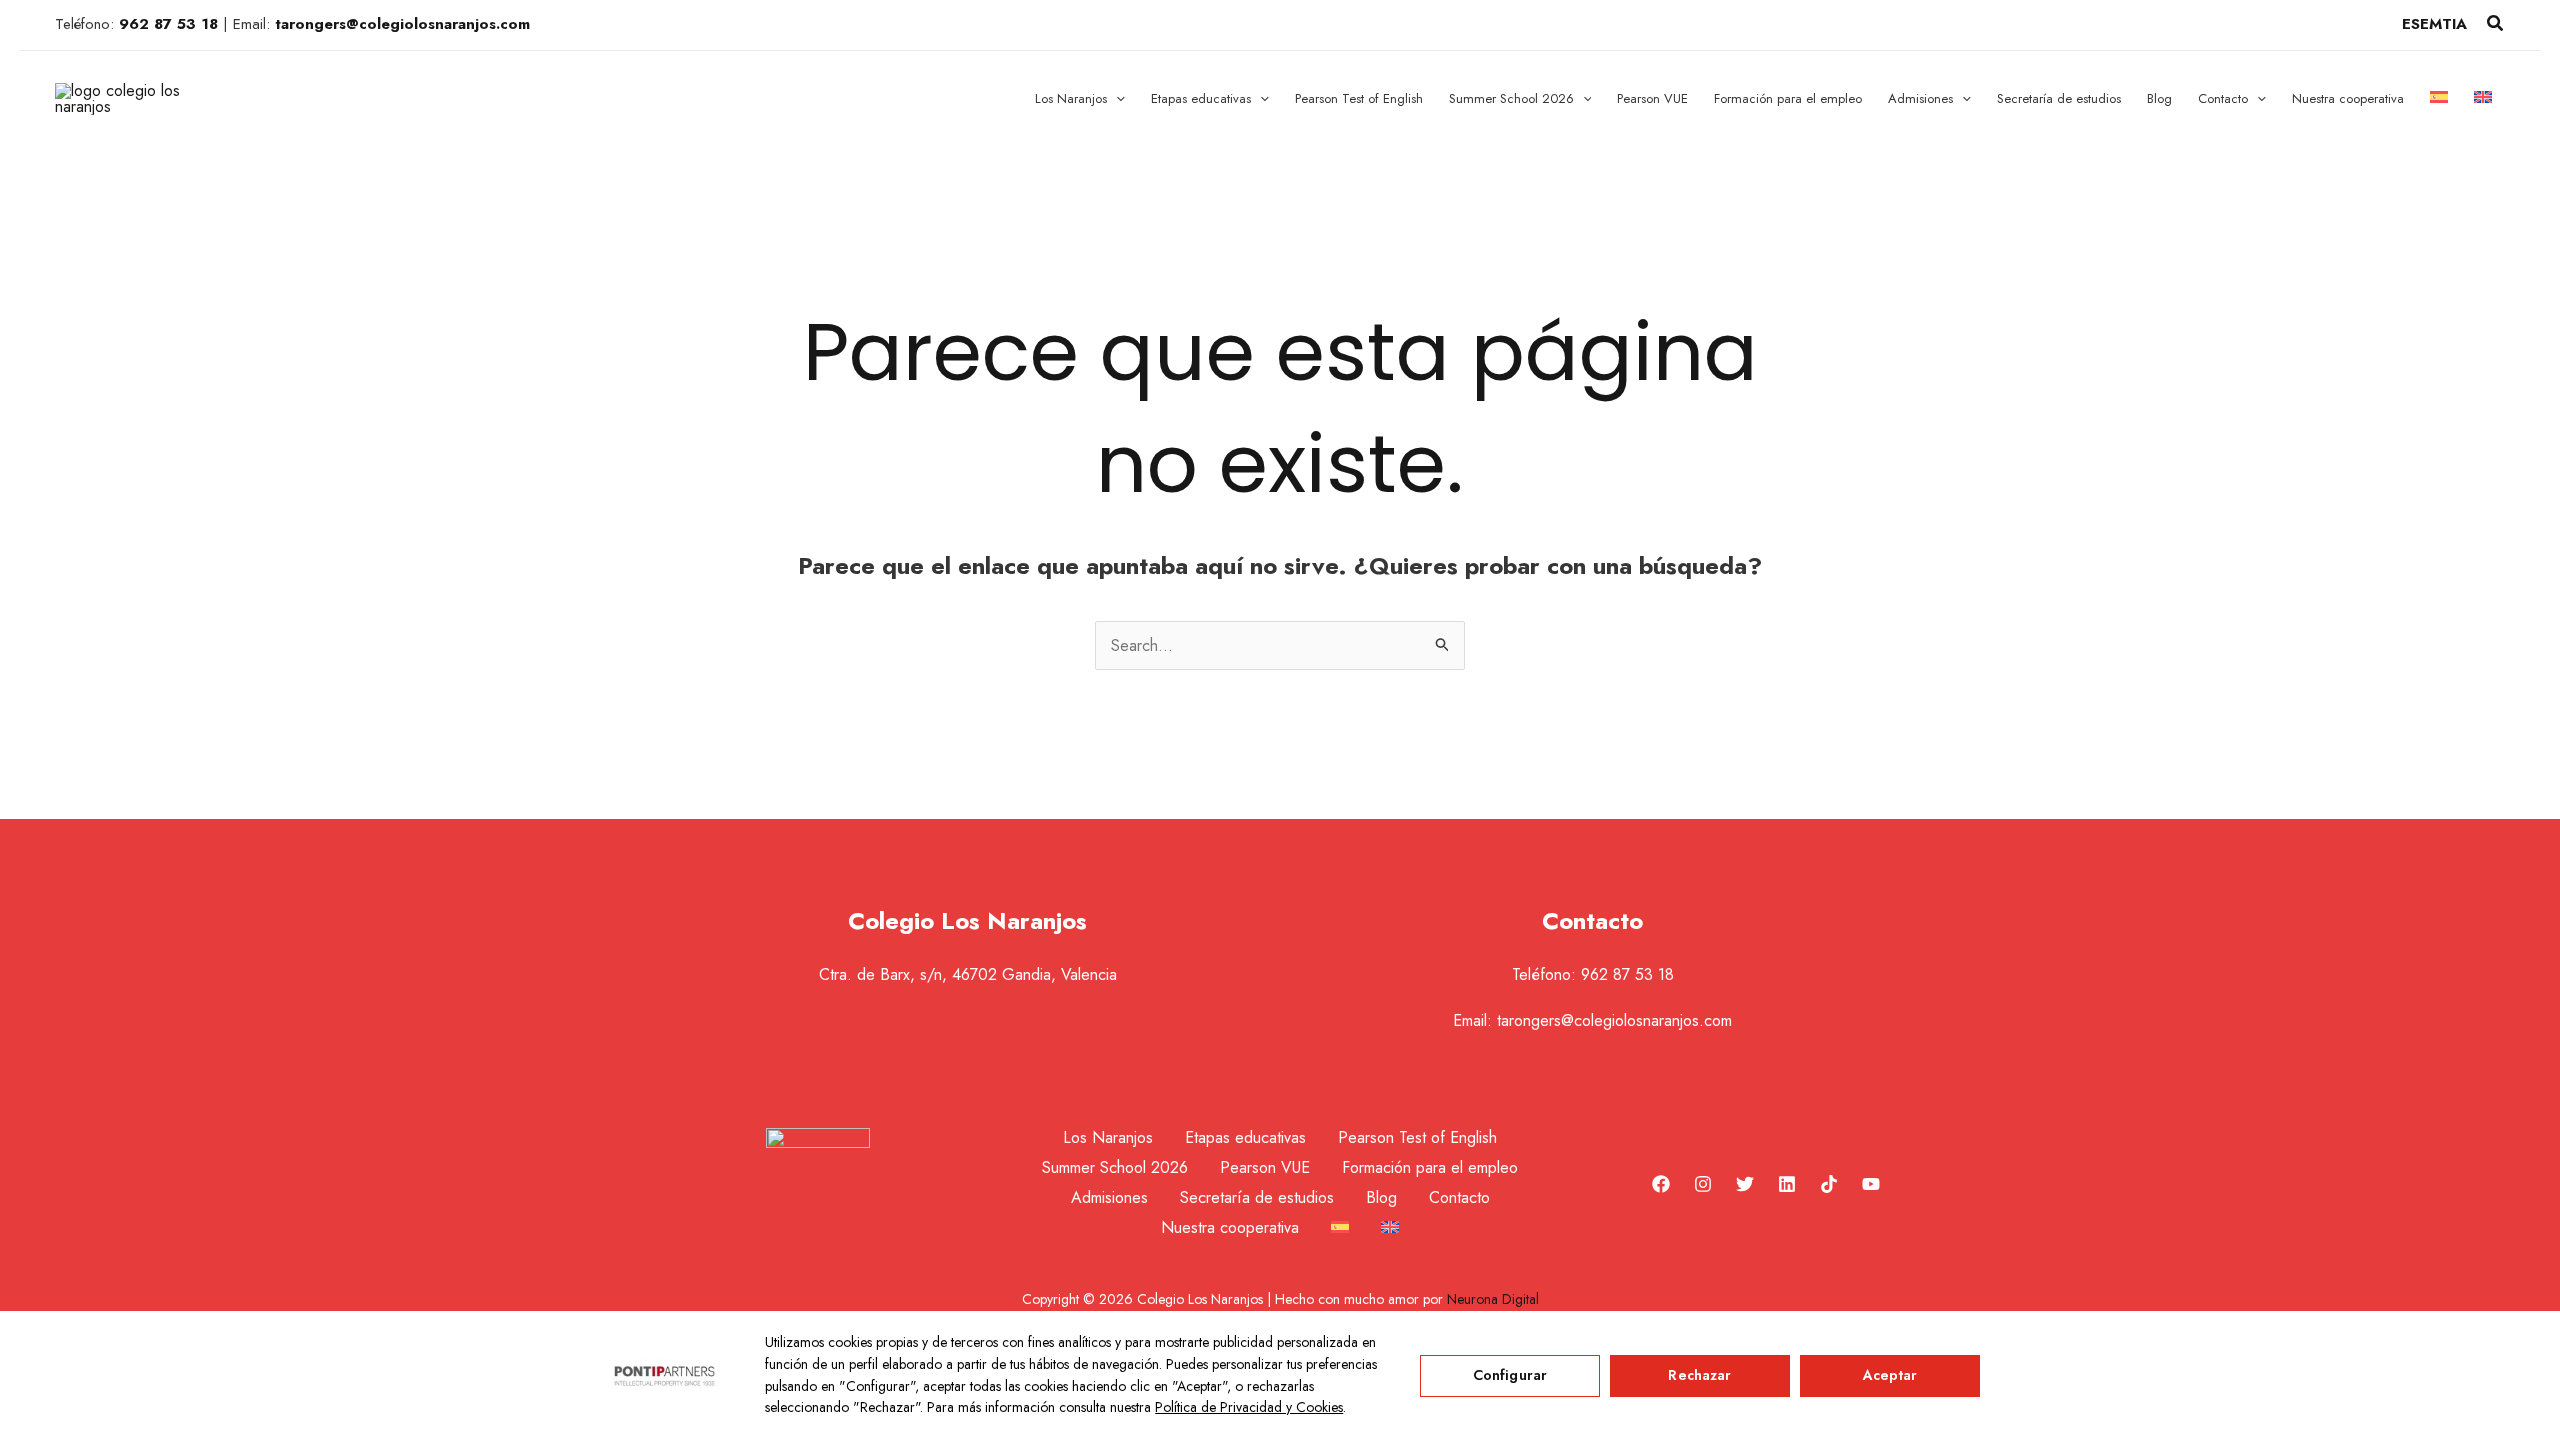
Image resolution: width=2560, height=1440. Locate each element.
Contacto (1459, 1197)
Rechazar (1699, 1375)
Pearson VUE (1265, 1167)
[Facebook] (1661, 1184)
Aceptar (1890, 1375)
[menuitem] (2439, 99)
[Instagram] (1703, 1184)
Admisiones (1109, 1197)
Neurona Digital (1493, 1299)
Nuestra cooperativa (1230, 1227)
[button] (2496, 25)
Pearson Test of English (1417, 1137)
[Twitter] (1745, 1184)
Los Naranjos (1108, 1137)
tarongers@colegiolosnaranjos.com (1614, 1020)
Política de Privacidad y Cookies (1249, 1407)
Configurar (1510, 1375)
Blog (1381, 1197)
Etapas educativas (1245, 1137)
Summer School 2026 (1115, 1167)
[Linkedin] (1787, 1184)
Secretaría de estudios (1257, 1197)
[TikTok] (1829, 1184)
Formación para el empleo (1430, 1167)
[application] (1116, 99)
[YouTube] (1871, 1184)
